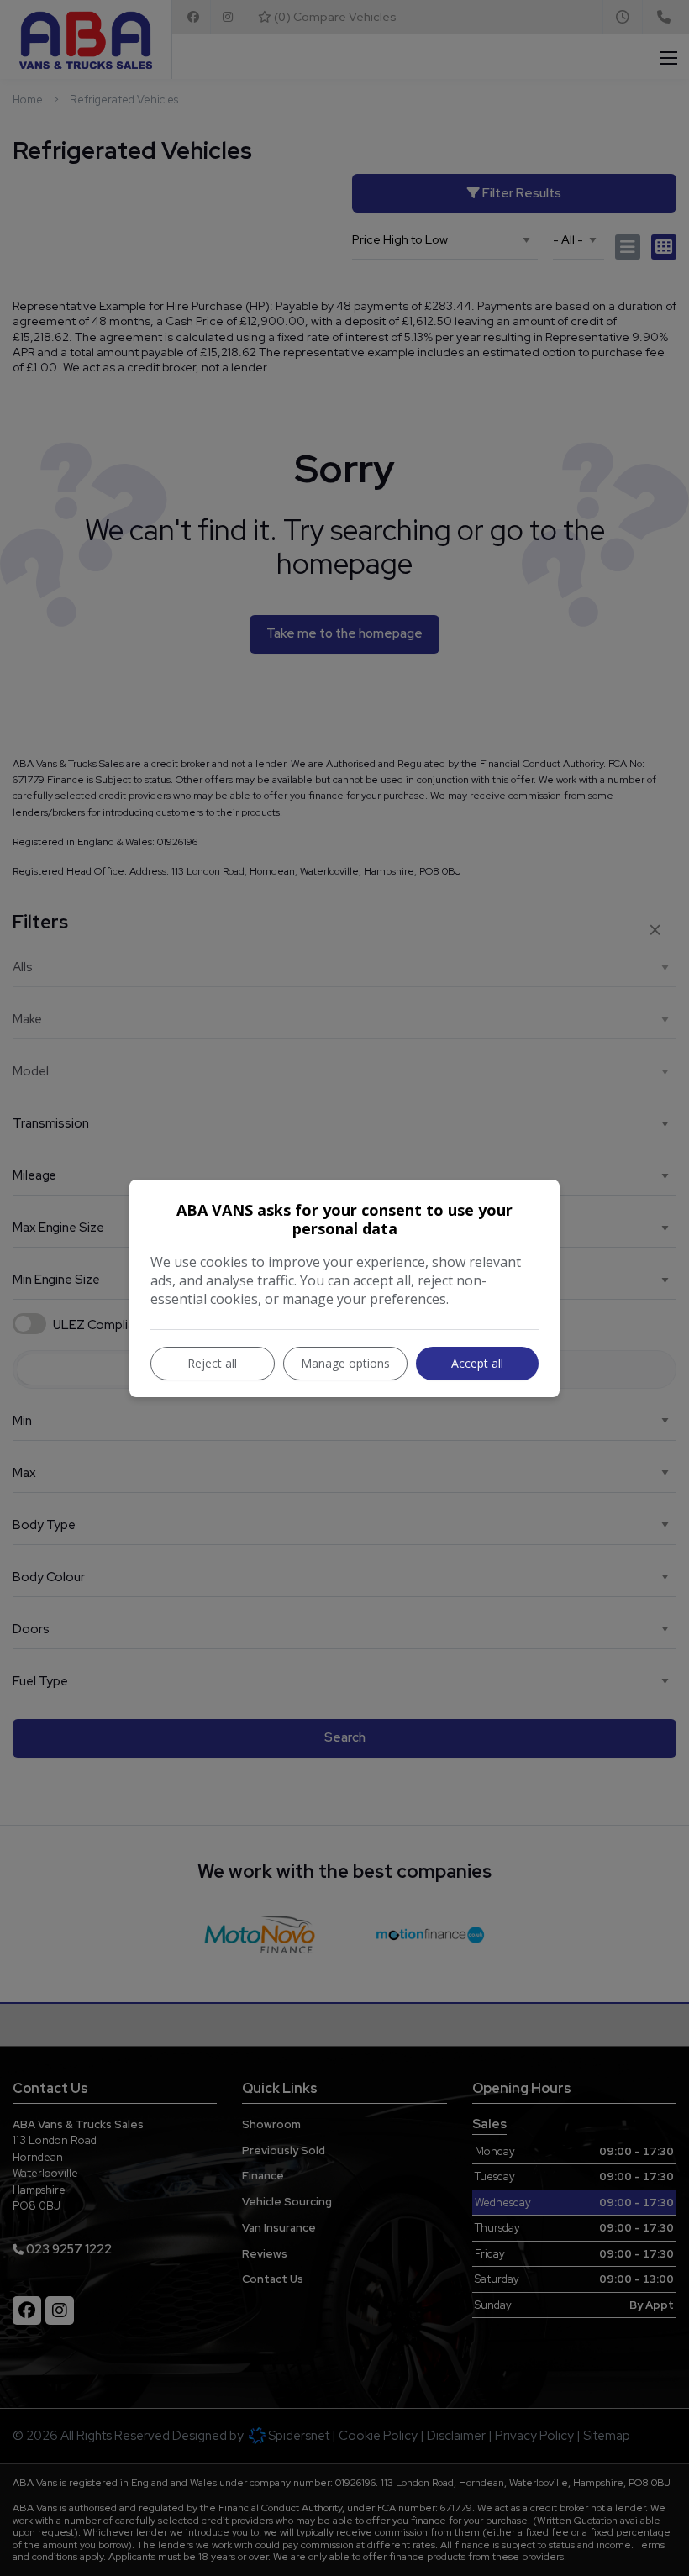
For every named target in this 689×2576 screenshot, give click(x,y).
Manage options (345, 1363)
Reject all (212, 1363)
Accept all (477, 1363)
